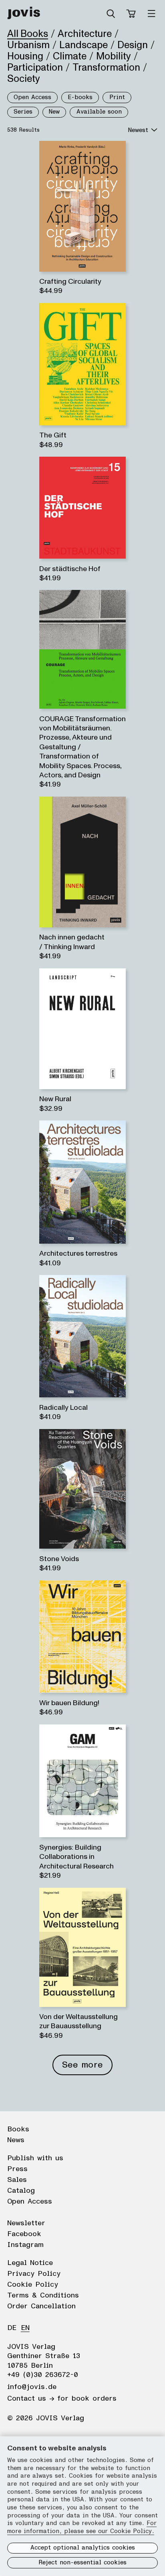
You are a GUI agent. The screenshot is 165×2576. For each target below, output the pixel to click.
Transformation (106, 67)
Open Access (32, 97)
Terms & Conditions (43, 2295)
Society (24, 79)
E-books (80, 97)
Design (133, 45)
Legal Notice (30, 2263)
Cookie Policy (33, 2285)
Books (18, 2129)
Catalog (21, 2191)
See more (82, 2065)
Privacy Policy (34, 2274)
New (54, 112)
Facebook (24, 2234)
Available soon (99, 112)
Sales (17, 2180)
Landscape (84, 45)
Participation (35, 67)
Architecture (85, 34)
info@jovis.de (32, 2387)
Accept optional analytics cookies (83, 2548)
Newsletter (26, 2223)
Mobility (114, 56)
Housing (25, 56)
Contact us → (31, 2399)
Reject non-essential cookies (82, 2563)
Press (17, 2169)
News (16, 2140)
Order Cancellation (41, 2306)
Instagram (25, 2245)
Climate (70, 56)
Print (117, 97)
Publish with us (35, 2158)
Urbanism (28, 45)
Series (23, 112)
